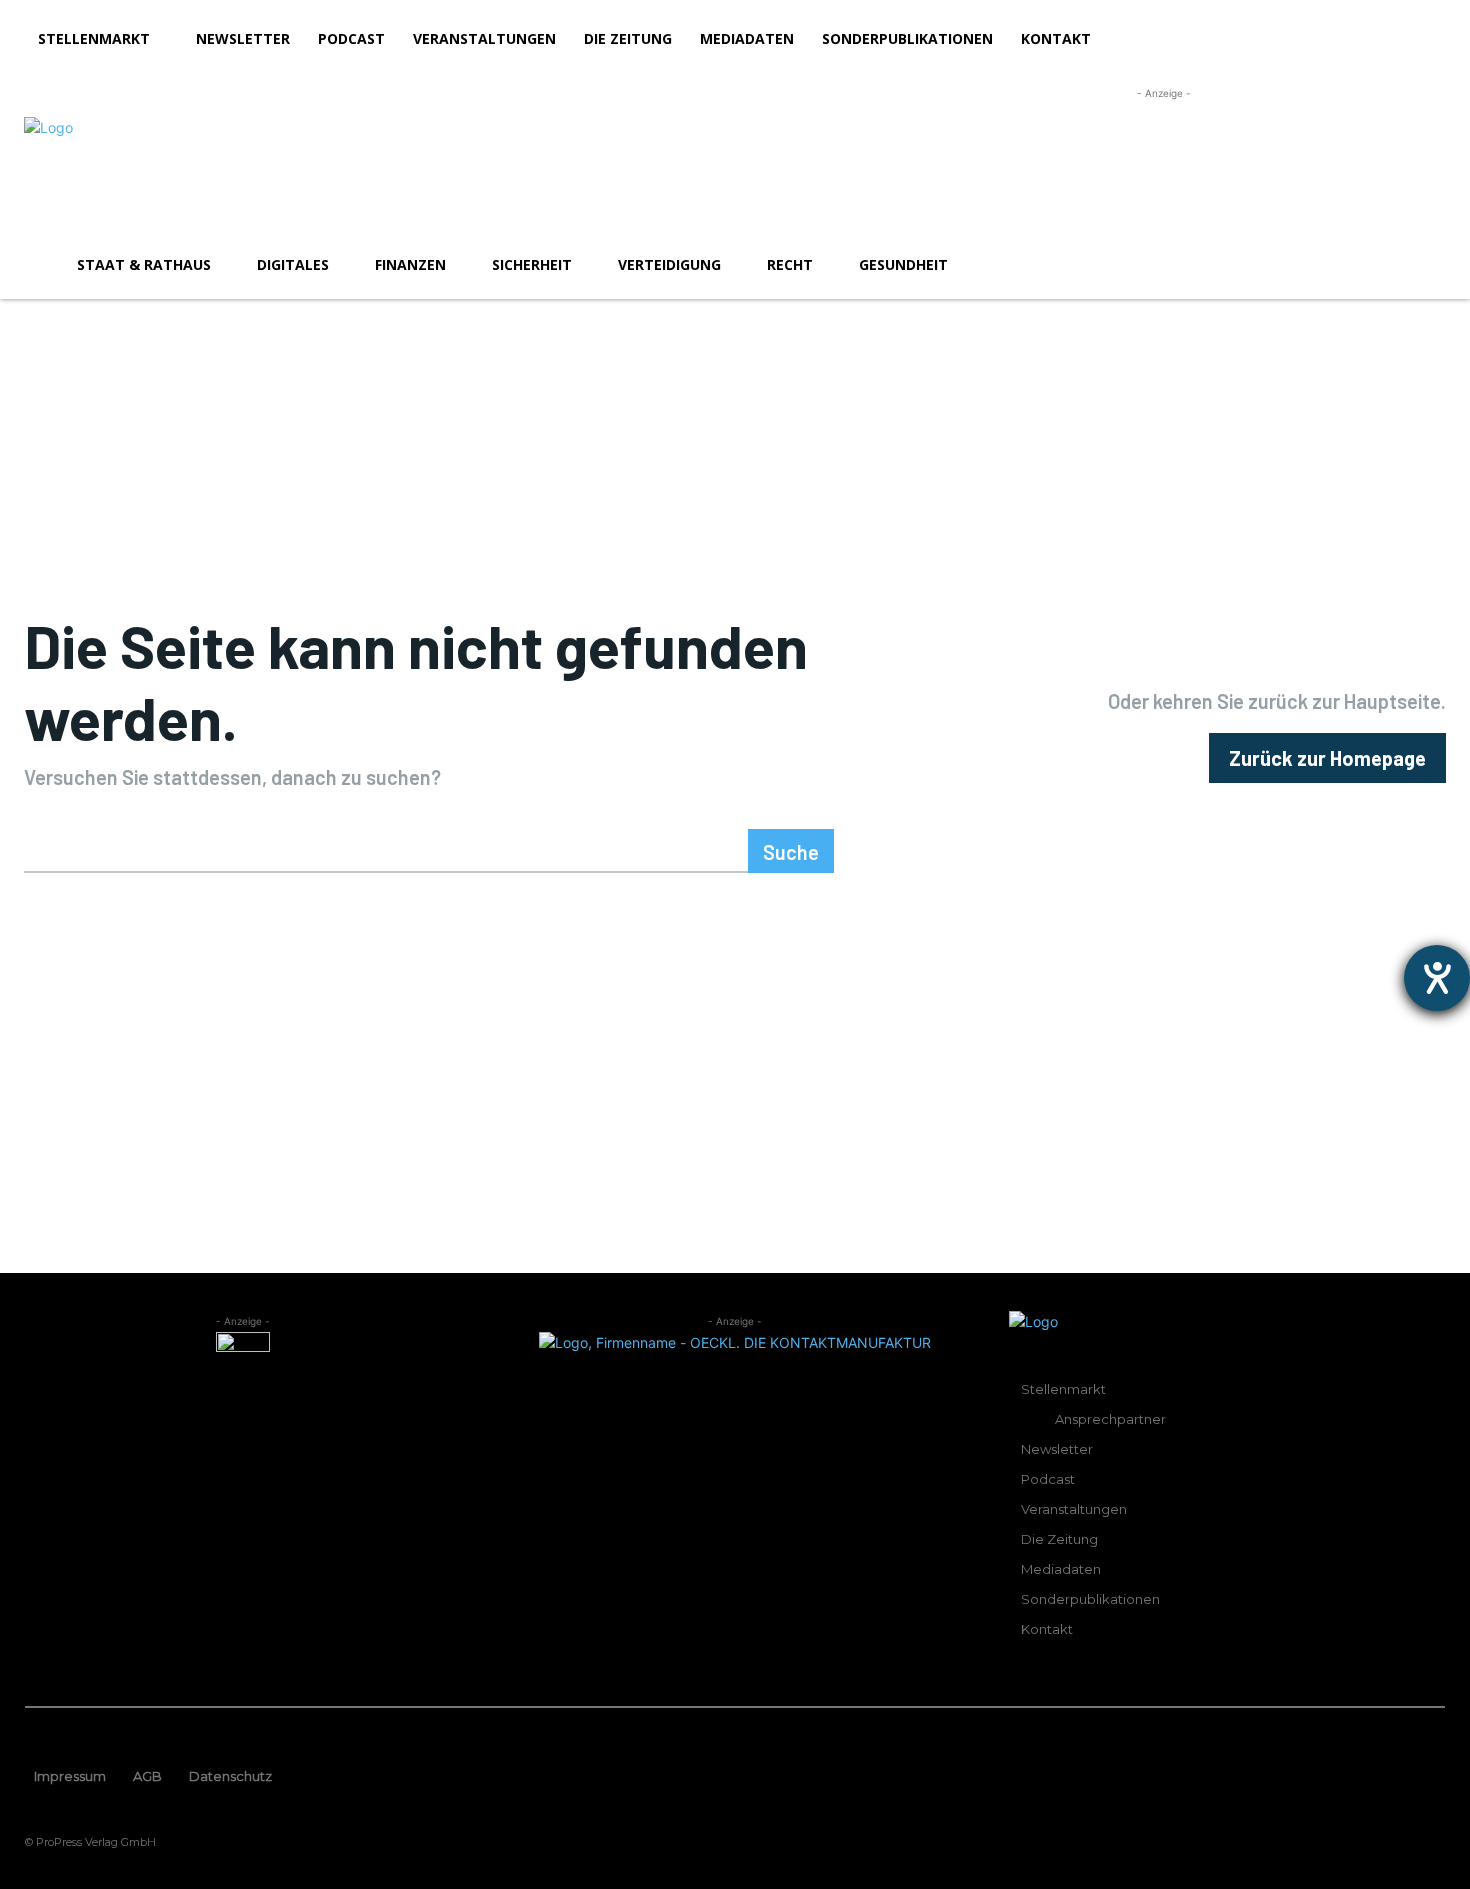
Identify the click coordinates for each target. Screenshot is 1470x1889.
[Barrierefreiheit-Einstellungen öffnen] (1437, 978)
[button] (1422, 265)
